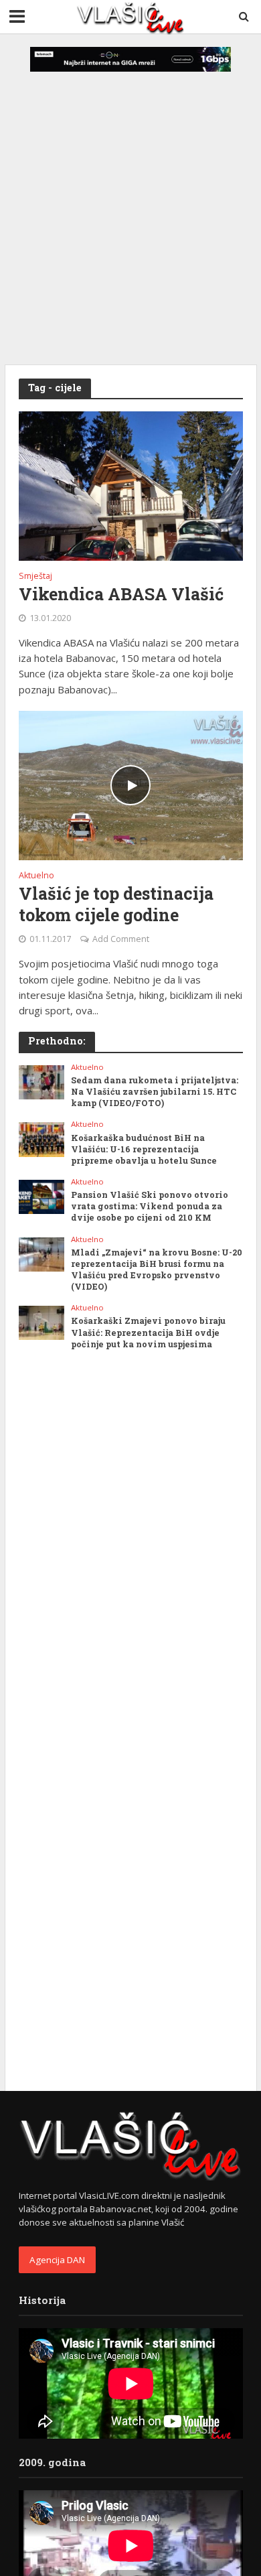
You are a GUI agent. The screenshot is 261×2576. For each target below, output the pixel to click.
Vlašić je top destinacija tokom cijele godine (116, 904)
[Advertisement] (130, 201)
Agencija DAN (57, 2260)
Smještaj (35, 577)
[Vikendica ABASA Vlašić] (131, 485)
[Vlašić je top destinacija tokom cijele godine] (131, 784)
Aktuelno (36, 876)
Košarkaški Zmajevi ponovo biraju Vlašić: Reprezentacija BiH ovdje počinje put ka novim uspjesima (148, 1332)
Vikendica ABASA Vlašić (121, 594)
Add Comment (121, 939)
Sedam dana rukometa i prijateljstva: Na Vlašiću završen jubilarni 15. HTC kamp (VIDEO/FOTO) (155, 1091)
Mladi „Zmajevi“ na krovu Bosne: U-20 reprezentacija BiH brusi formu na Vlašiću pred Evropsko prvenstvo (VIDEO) (157, 1269)
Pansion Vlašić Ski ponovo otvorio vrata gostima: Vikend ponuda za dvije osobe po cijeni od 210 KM (150, 1206)
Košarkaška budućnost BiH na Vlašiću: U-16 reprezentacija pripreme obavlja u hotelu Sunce (144, 1149)
